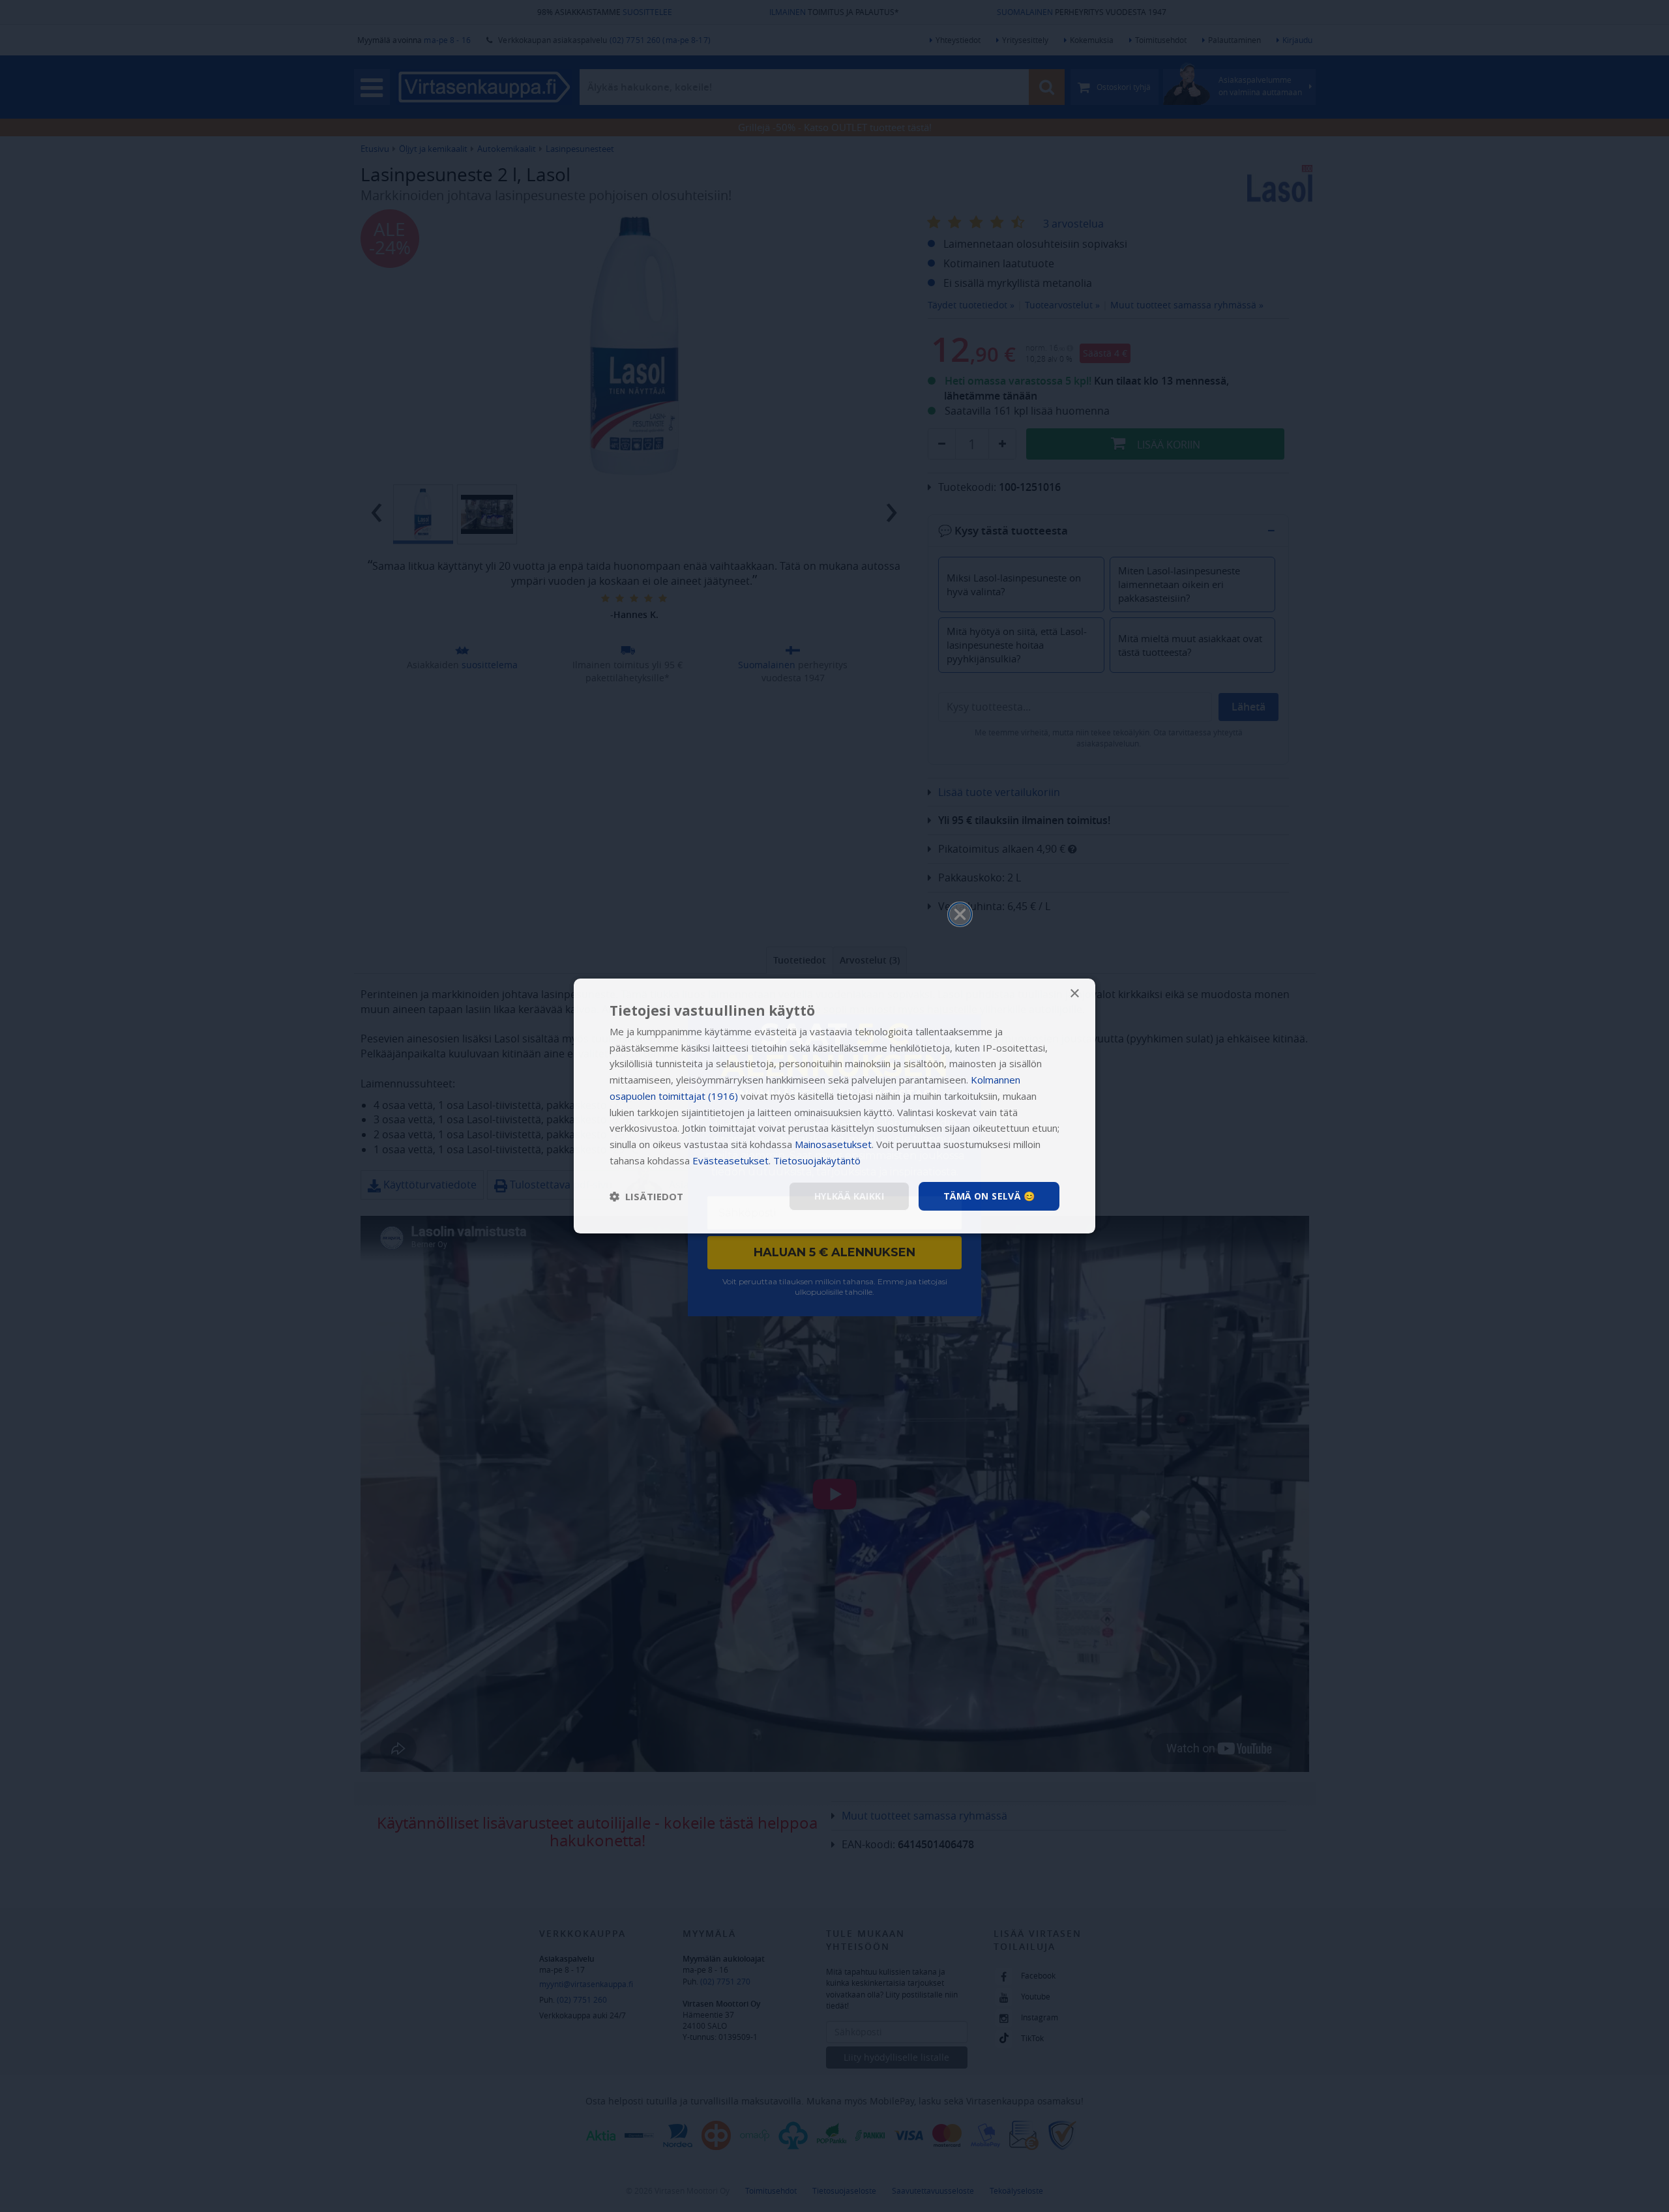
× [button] (1074, 994)
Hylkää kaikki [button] (849, 1196)
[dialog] (834, 1106)
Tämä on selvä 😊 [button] (989, 1196)
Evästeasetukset (731, 1160)
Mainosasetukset (833, 1144)
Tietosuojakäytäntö (817, 1160)
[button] (646, 1196)
